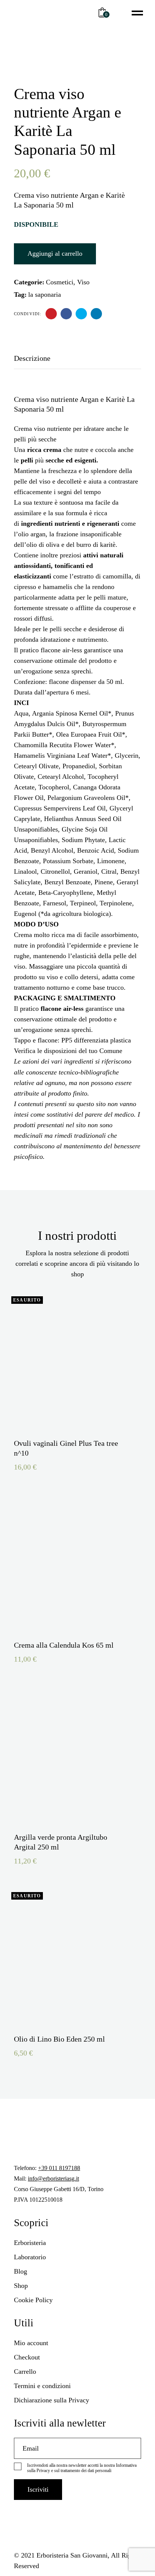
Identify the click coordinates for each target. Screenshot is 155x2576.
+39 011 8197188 (59, 2168)
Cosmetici (60, 282)
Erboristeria (30, 2243)
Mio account (31, 2343)
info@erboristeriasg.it (53, 2178)
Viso (83, 282)
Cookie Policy (33, 2300)
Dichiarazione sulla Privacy (52, 2400)
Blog (21, 2271)
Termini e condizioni (42, 2386)
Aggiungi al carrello (55, 253)
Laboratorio (30, 2257)
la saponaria (45, 295)
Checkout (27, 2357)
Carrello (25, 2372)
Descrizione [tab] (32, 358)
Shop (21, 2286)
